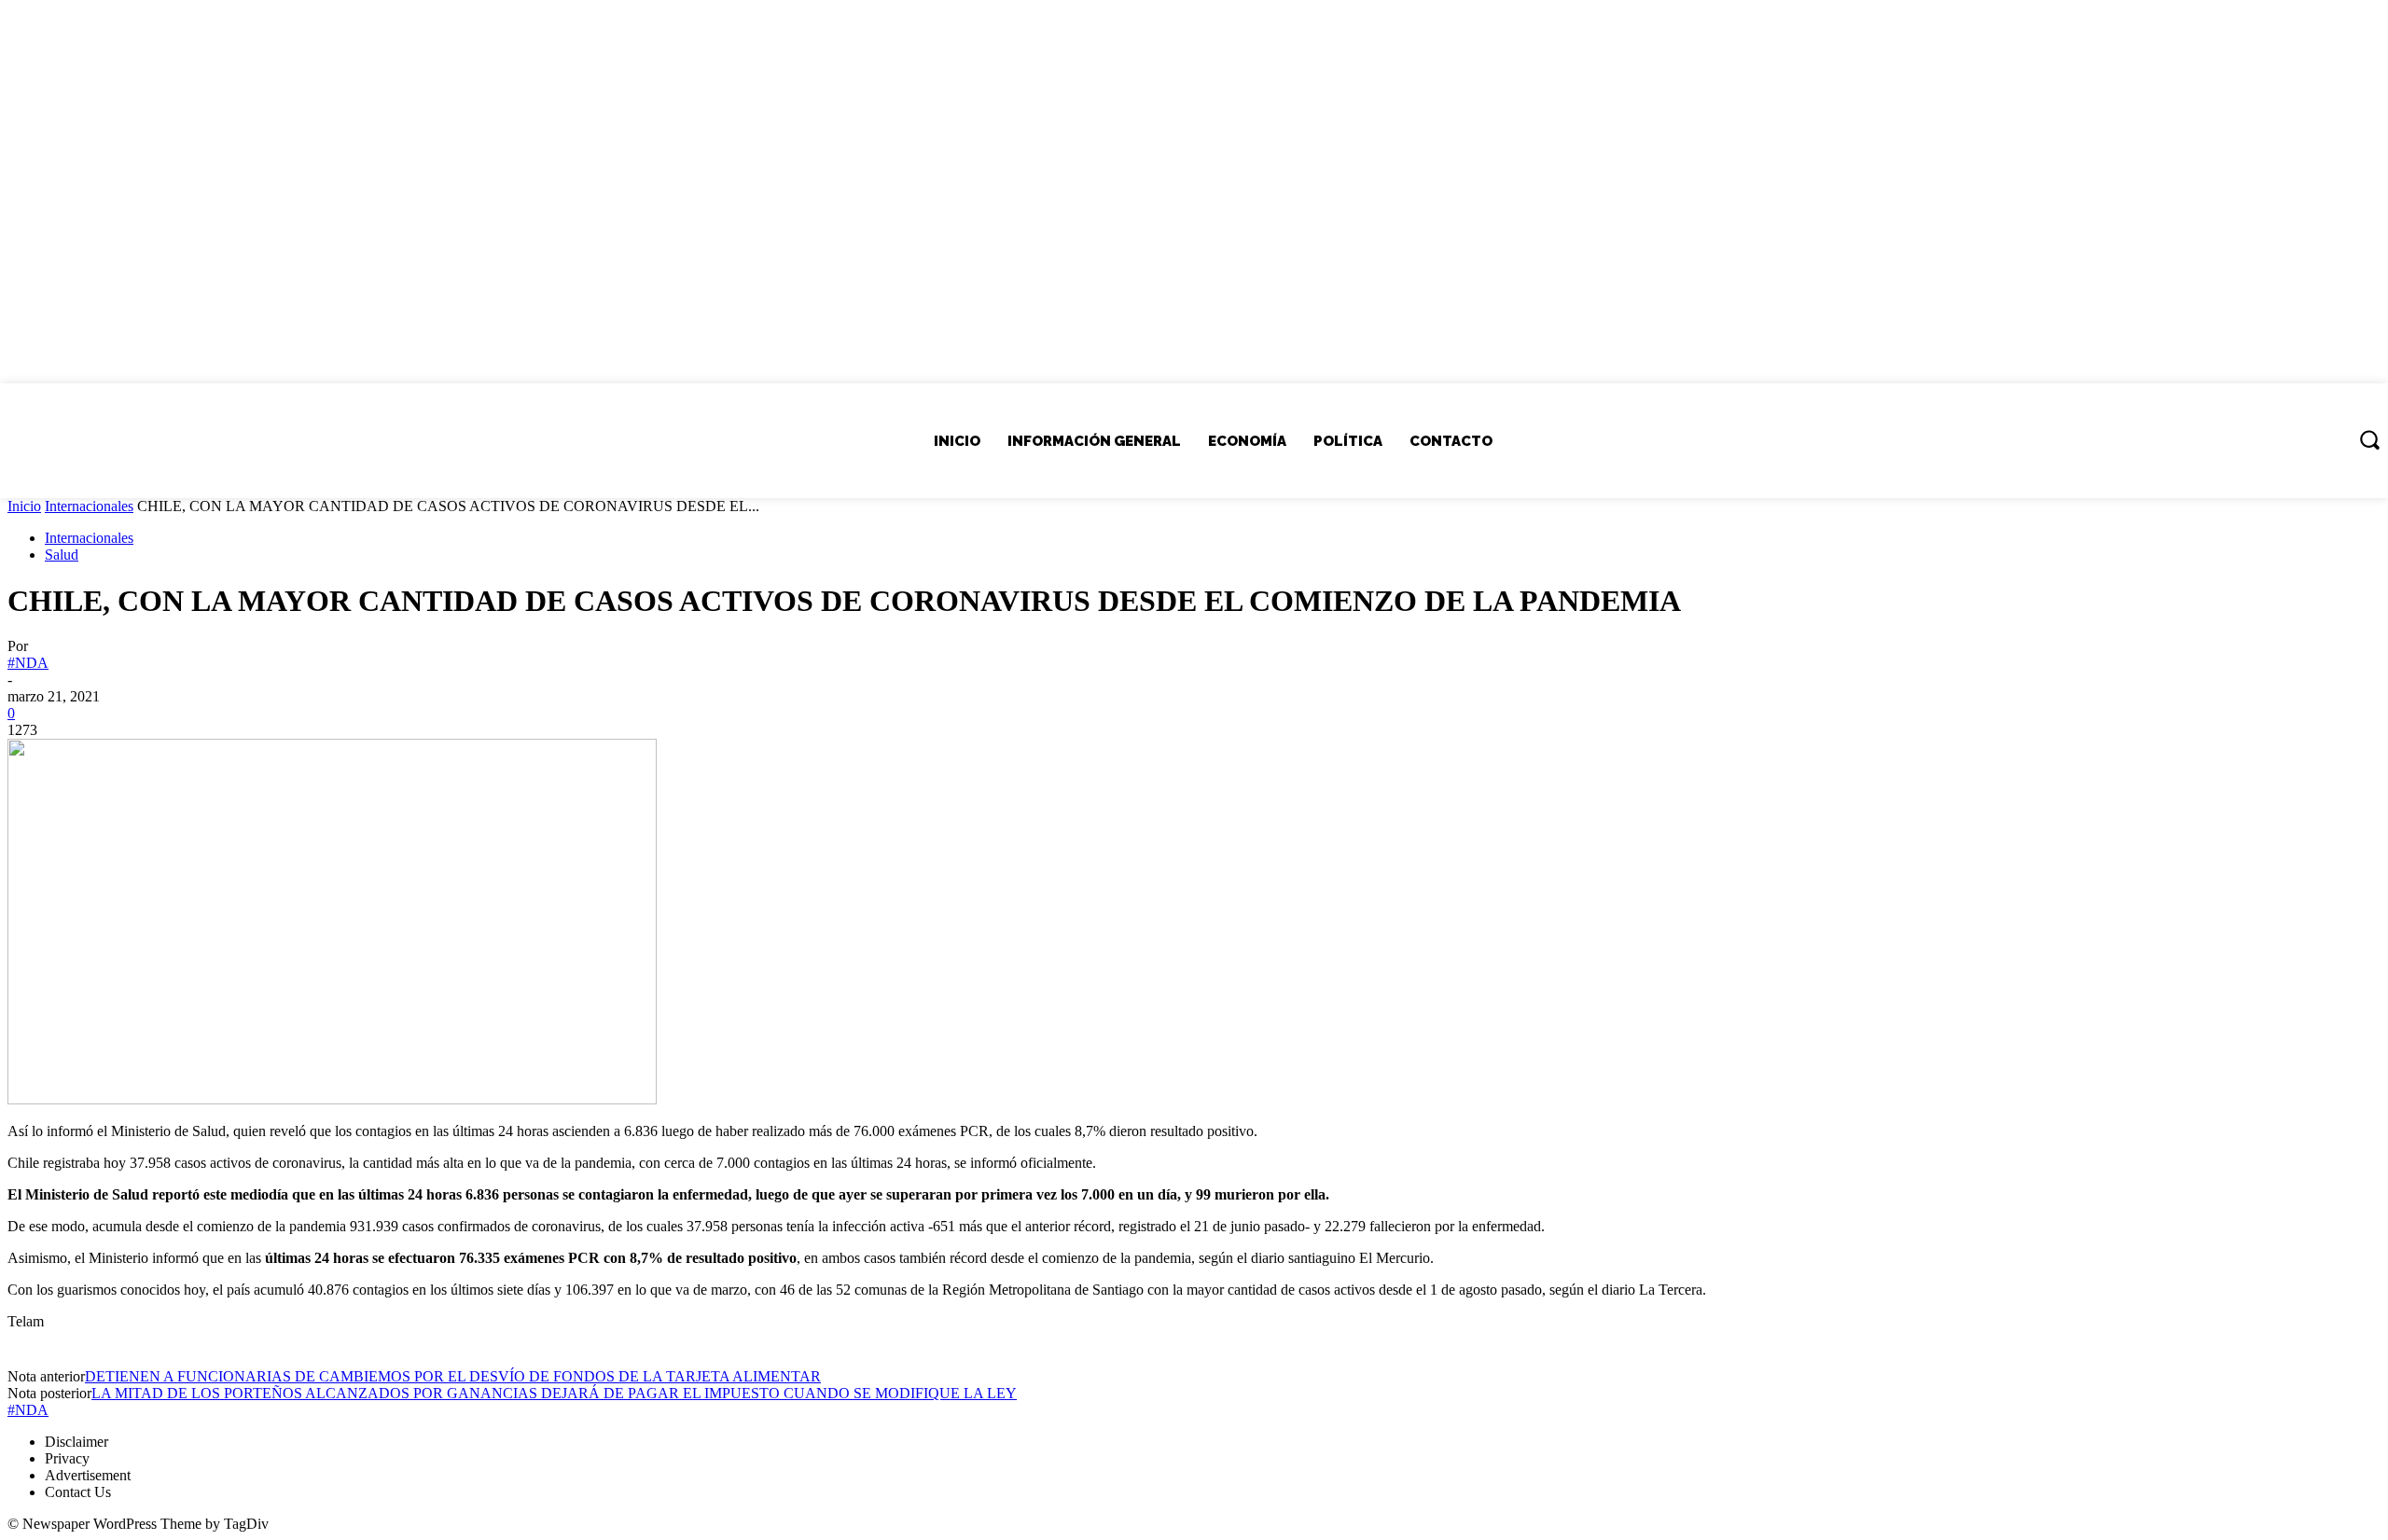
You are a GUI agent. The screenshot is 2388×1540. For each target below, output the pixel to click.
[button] (2369, 439)
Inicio (24, 506)
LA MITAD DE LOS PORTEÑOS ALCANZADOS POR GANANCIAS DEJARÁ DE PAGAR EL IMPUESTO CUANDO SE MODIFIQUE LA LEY (554, 1393)
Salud (62, 555)
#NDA (28, 663)
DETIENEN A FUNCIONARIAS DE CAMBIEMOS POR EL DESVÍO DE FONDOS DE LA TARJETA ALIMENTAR (453, 1376)
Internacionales (89, 506)
